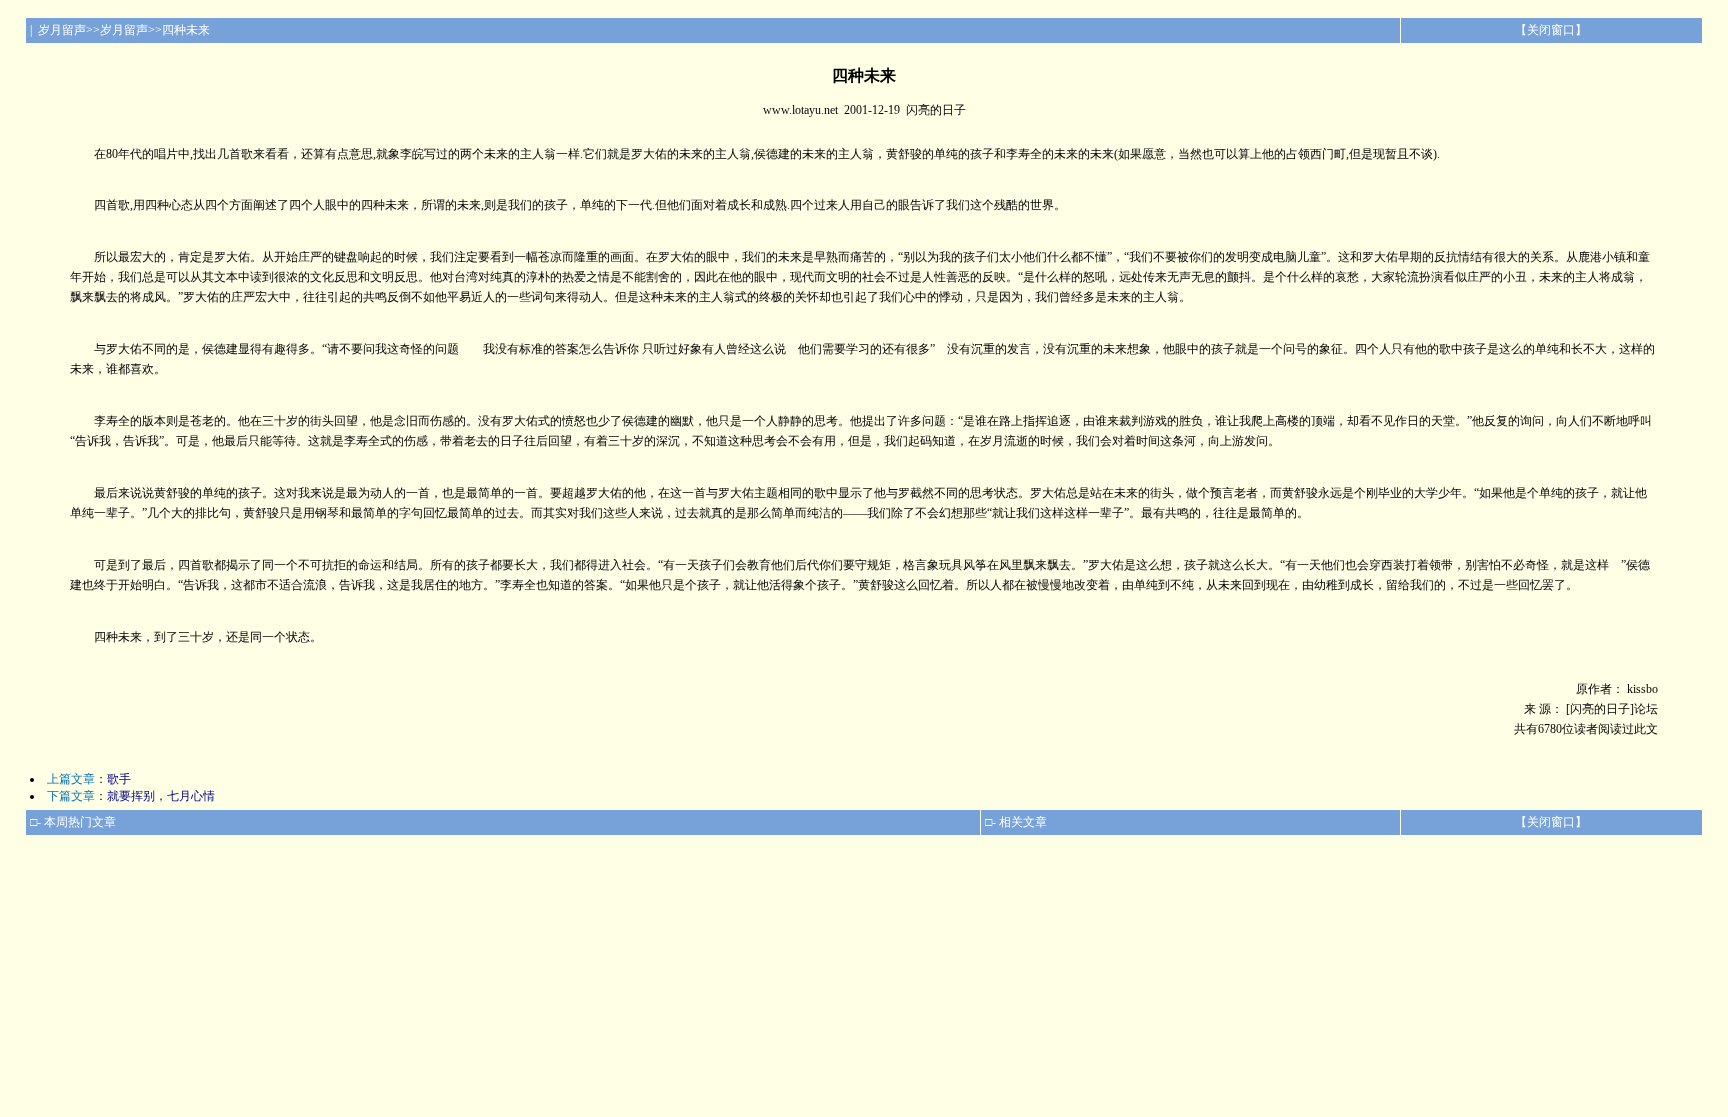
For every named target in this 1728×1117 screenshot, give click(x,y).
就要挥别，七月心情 (161, 796)
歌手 (119, 779)
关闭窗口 (1551, 30)
